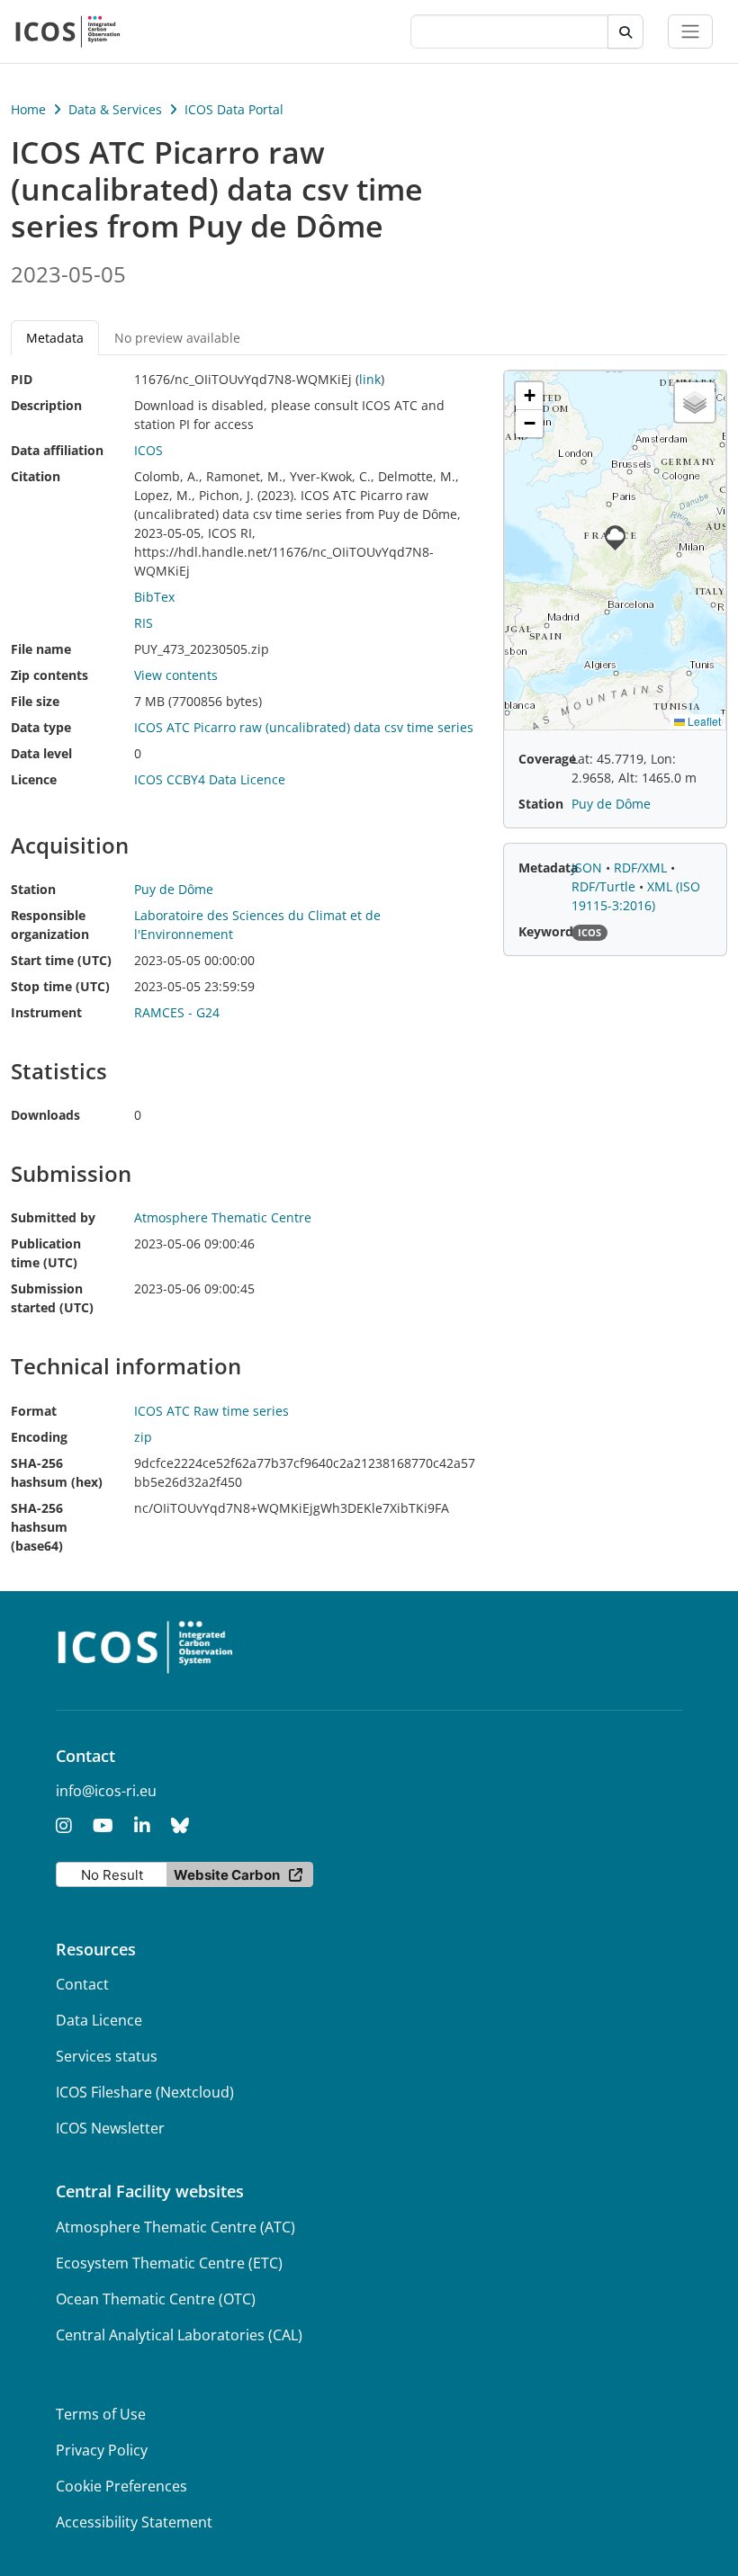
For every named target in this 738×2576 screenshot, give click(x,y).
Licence (34, 779)
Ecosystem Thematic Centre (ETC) (169, 2263)
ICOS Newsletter (110, 2128)
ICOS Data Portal (234, 109)
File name (41, 649)
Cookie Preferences (121, 2486)
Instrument (46, 1012)
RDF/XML (642, 868)
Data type (41, 727)
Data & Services (115, 109)
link (370, 379)
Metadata (548, 868)
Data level (41, 753)
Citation (36, 476)
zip (143, 1437)
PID (22, 379)
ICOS (148, 450)
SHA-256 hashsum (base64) (39, 1527)
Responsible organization (50, 925)
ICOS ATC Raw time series (211, 1411)
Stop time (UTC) (60, 986)
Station (33, 889)
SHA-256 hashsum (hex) (57, 1472)
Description (46, 405)
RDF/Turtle (605, 886)
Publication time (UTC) (46, 1253)
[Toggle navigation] (690, 31)
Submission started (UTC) (52, 1298)
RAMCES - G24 (177, 1012)
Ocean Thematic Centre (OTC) (156, 2299)
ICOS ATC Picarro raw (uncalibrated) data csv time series (304, 727)
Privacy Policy (102, 2450)
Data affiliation (57, 450)
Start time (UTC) (61, 960)
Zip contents (49, 675)
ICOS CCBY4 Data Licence (210, 779)
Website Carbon (227, 1875)
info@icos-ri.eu (106, 1791)
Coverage (547, 759)
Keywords (549, 931)
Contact (82, 1984)
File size (35, 701)
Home (28, 109)
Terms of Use (101, 2414)
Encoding (39, 1437)
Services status (107, 2056)
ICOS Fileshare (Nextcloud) (145, 2092)
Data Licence (99, 2020)
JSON (589, 868)
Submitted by (53, 1217)
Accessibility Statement (134, 2522)
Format (34, 1411)
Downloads (45, 1115)
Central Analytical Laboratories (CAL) (179, 2335)
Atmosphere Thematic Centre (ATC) (175, 2227)
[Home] (68, 31)
